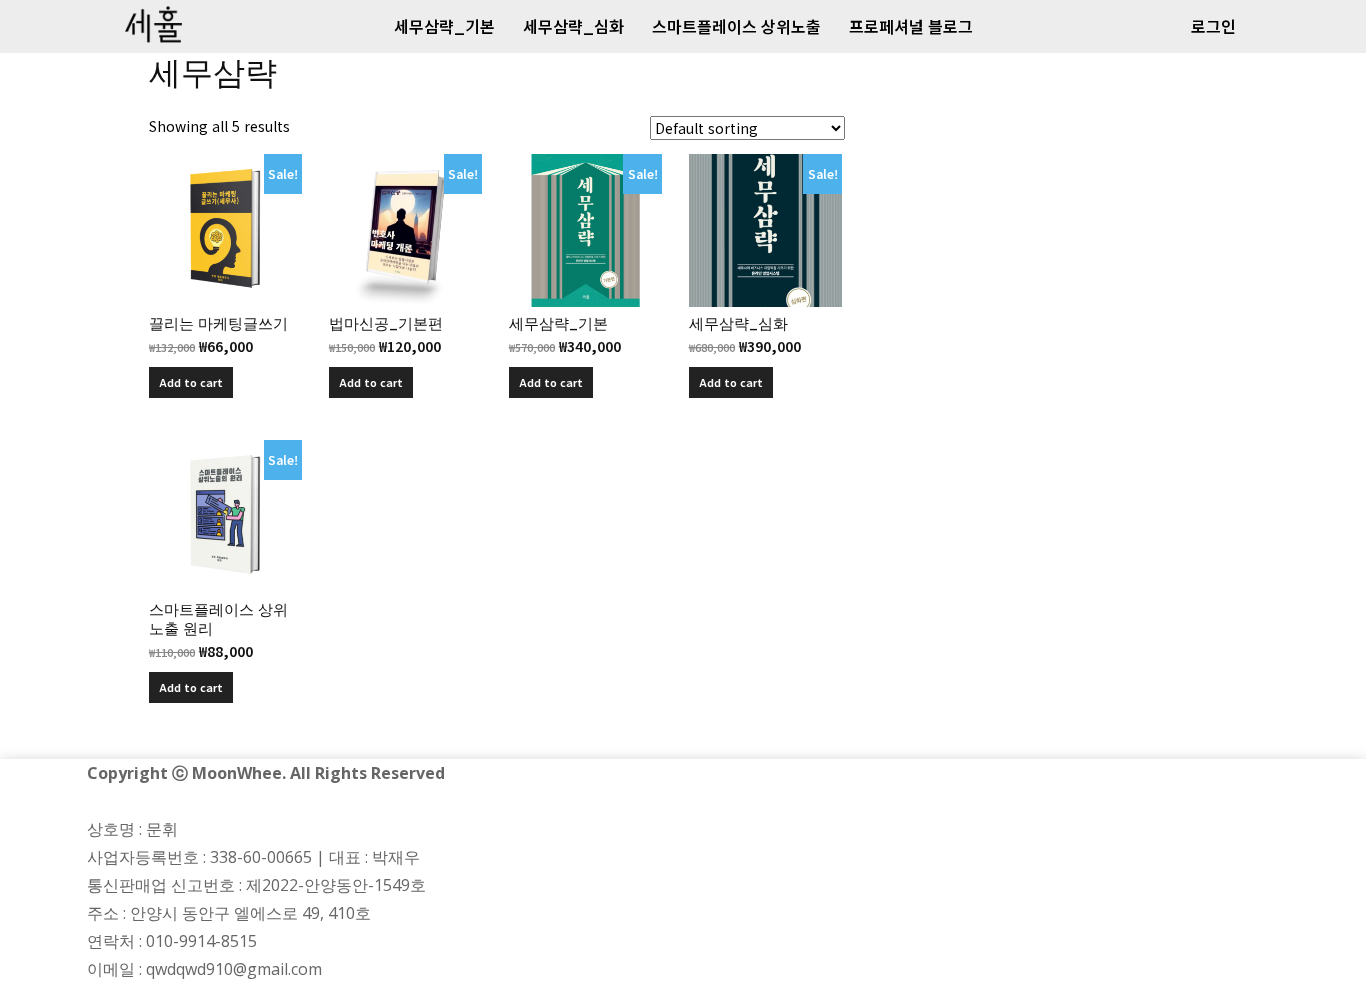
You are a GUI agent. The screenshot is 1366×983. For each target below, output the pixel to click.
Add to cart (191, 382)
